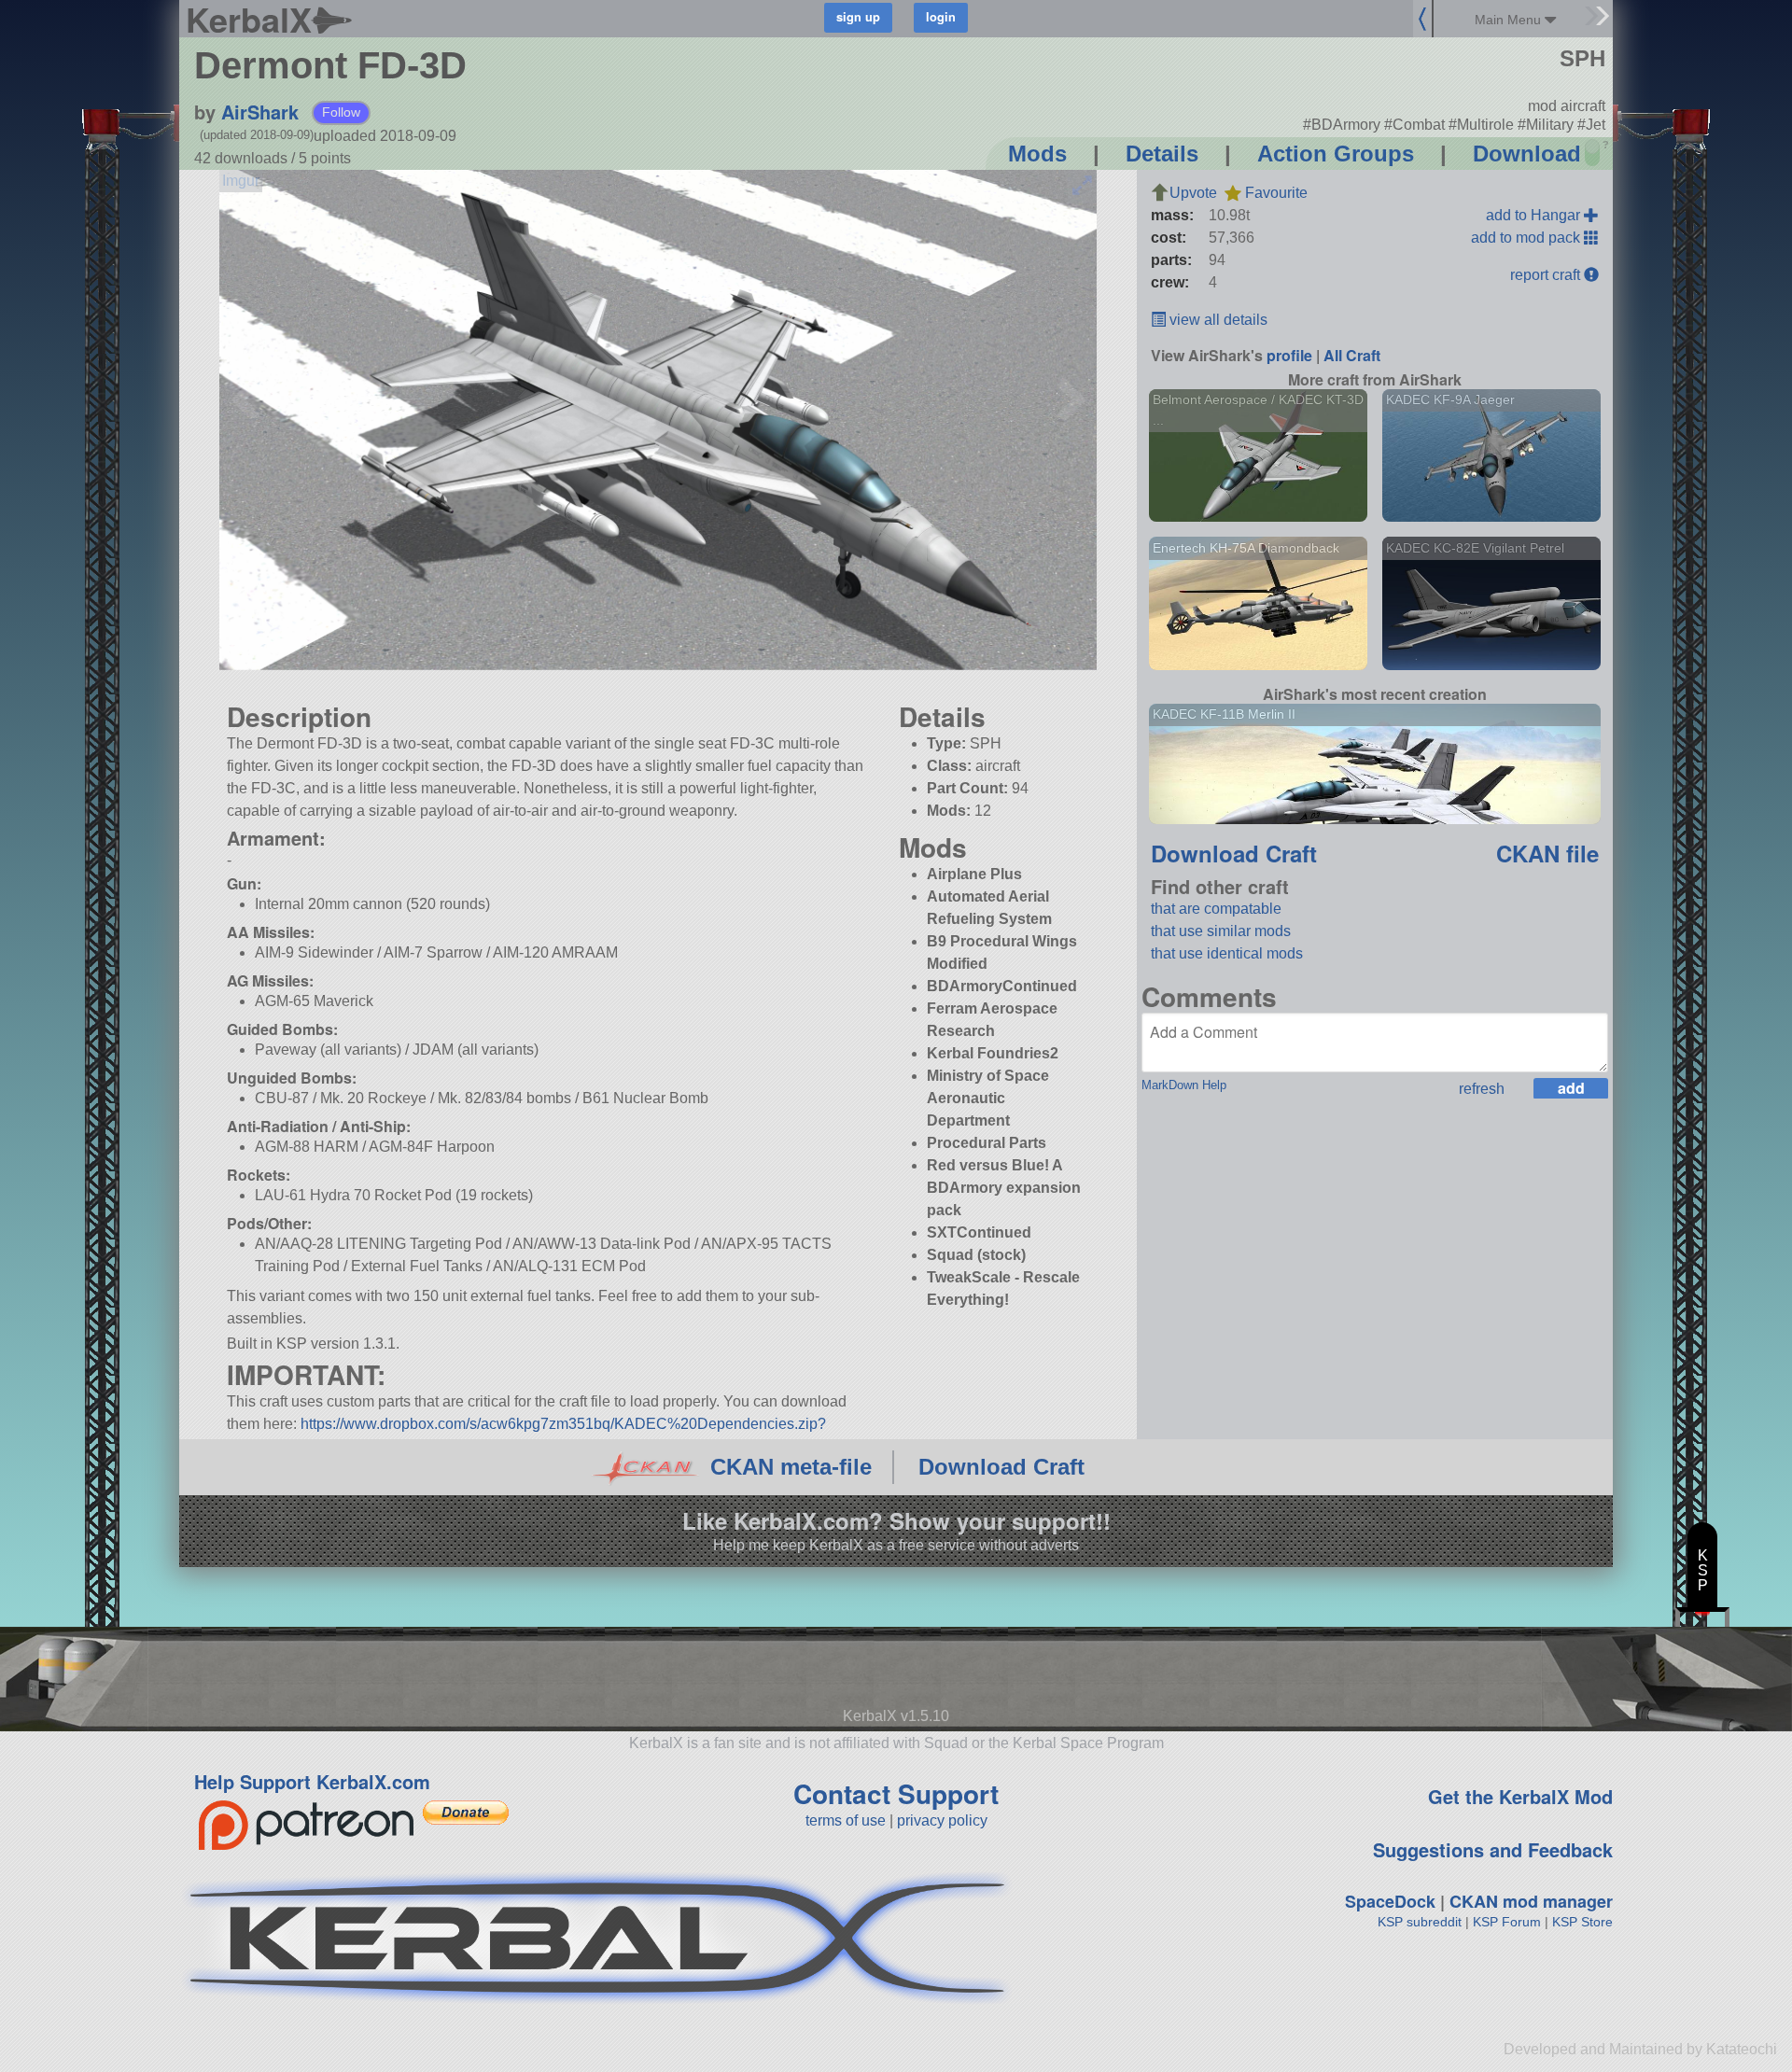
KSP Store (1582, 1922)
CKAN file (1547, 853)
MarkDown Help (1184, 1085)
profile (1289, 355)
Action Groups (1336, 154)
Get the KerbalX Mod (1520, 1796)
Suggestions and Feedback (1493, 1849)
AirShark (260, 112)
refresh (1482, 1089)
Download (1527, 154)
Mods (1037, 154)
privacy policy (942, 1820)
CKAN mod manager (1531, 1901)
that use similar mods (1221, 931)
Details (1162, 154)
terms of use (846, 1820)
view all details (1217, 320)
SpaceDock (1390, 1901)
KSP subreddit (1420, 1922)
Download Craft (1234, 853)
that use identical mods (1227, 953)
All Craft (1352, 355)
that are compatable (1216, 909)
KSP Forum (1507, 1922)
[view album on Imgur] (241, 181)
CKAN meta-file (791, 1467)
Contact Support (896, 1793)
